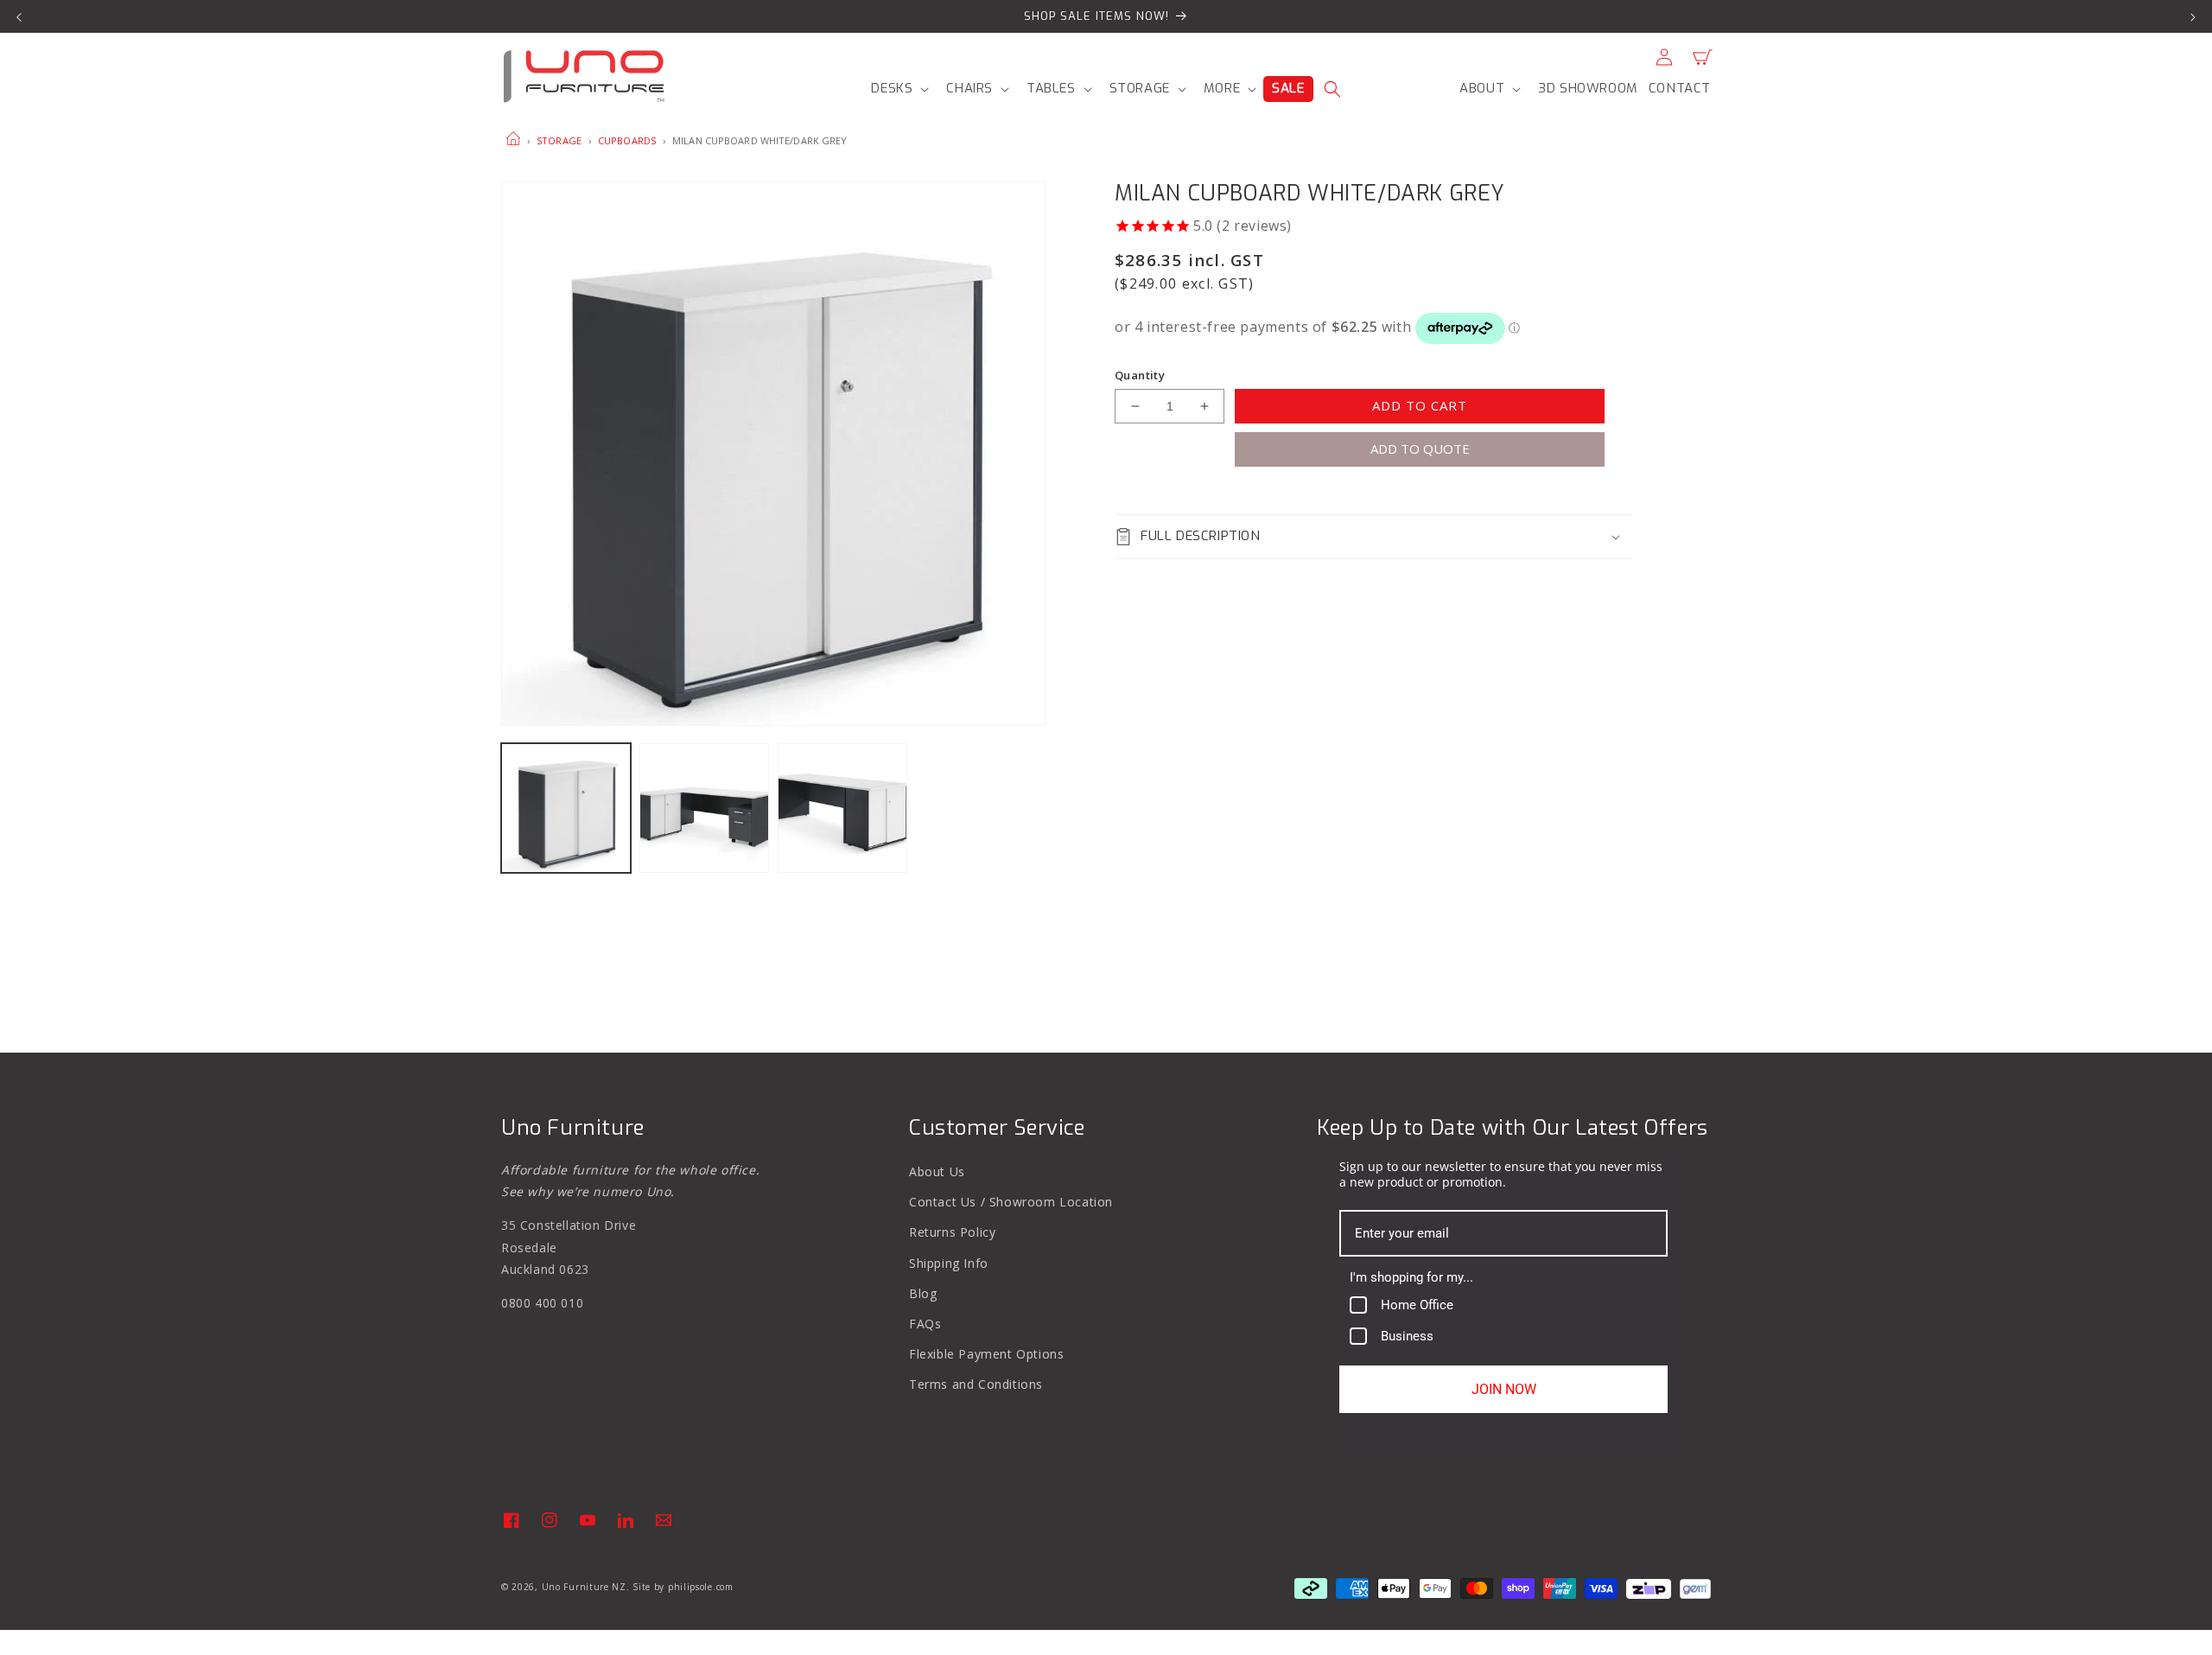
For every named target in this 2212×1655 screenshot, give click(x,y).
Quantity (1140, 375)
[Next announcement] (2193, 16)
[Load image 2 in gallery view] (704, 808)
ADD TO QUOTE (1420, 449)
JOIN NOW (1504, 1389)
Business (1407, 1336)
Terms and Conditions (976, 1384)
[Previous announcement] (19, 16)
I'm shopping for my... (1411, 1277)
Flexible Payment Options (986, 1354)
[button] (898, 89)
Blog (923, 1293)
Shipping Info (949, 1263)
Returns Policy (952, 1232)
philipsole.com (701, 1587)
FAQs (925, 1324)
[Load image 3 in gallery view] (842, 808)
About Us (937, 1171)
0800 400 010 (542, 1303)
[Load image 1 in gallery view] (566, 808)
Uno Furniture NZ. (586, 1587)
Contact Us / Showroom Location (1011, 1202)
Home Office (1417, 1305)
